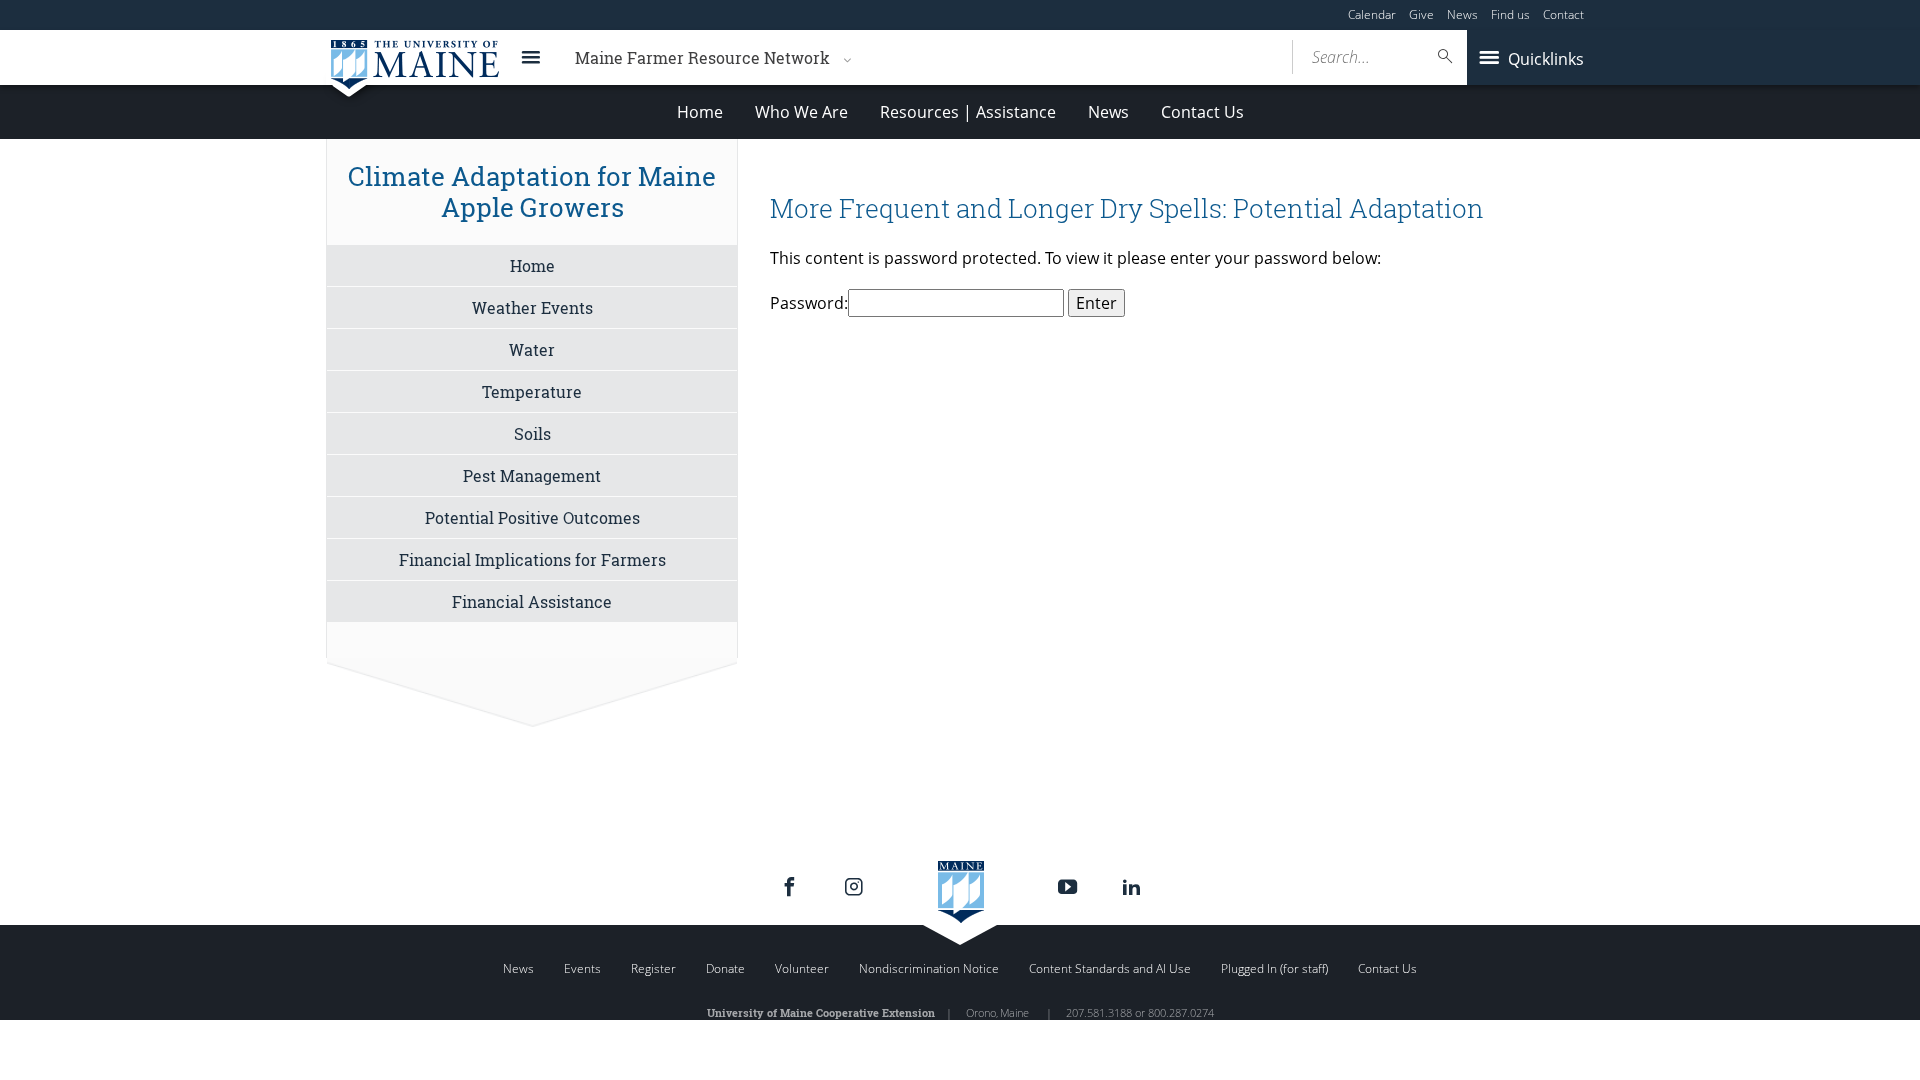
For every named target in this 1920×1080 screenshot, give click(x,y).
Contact (1563, 14)
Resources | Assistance (968, 112)
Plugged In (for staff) (1274, 968)
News (1462, 14)
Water (532, 349)
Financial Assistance (532, 601)
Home (700, 112)
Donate (725, 968)
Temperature (532, 391)
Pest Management (532, 475)
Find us (1510, 14)
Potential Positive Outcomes (532, 517)
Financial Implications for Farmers (532, 559)
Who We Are (801, 112)
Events (582, 968)
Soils (532, 433)
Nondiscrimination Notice (929, 968)
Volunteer (802, 968)
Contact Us (1202, 112)
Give (1421, 14)
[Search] (1446, 56)
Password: (809, 303)
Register (653, 968)
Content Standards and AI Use (1110, 968)
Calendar (1372, 14)
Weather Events (532, 307)
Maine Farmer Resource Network (702, 57)
